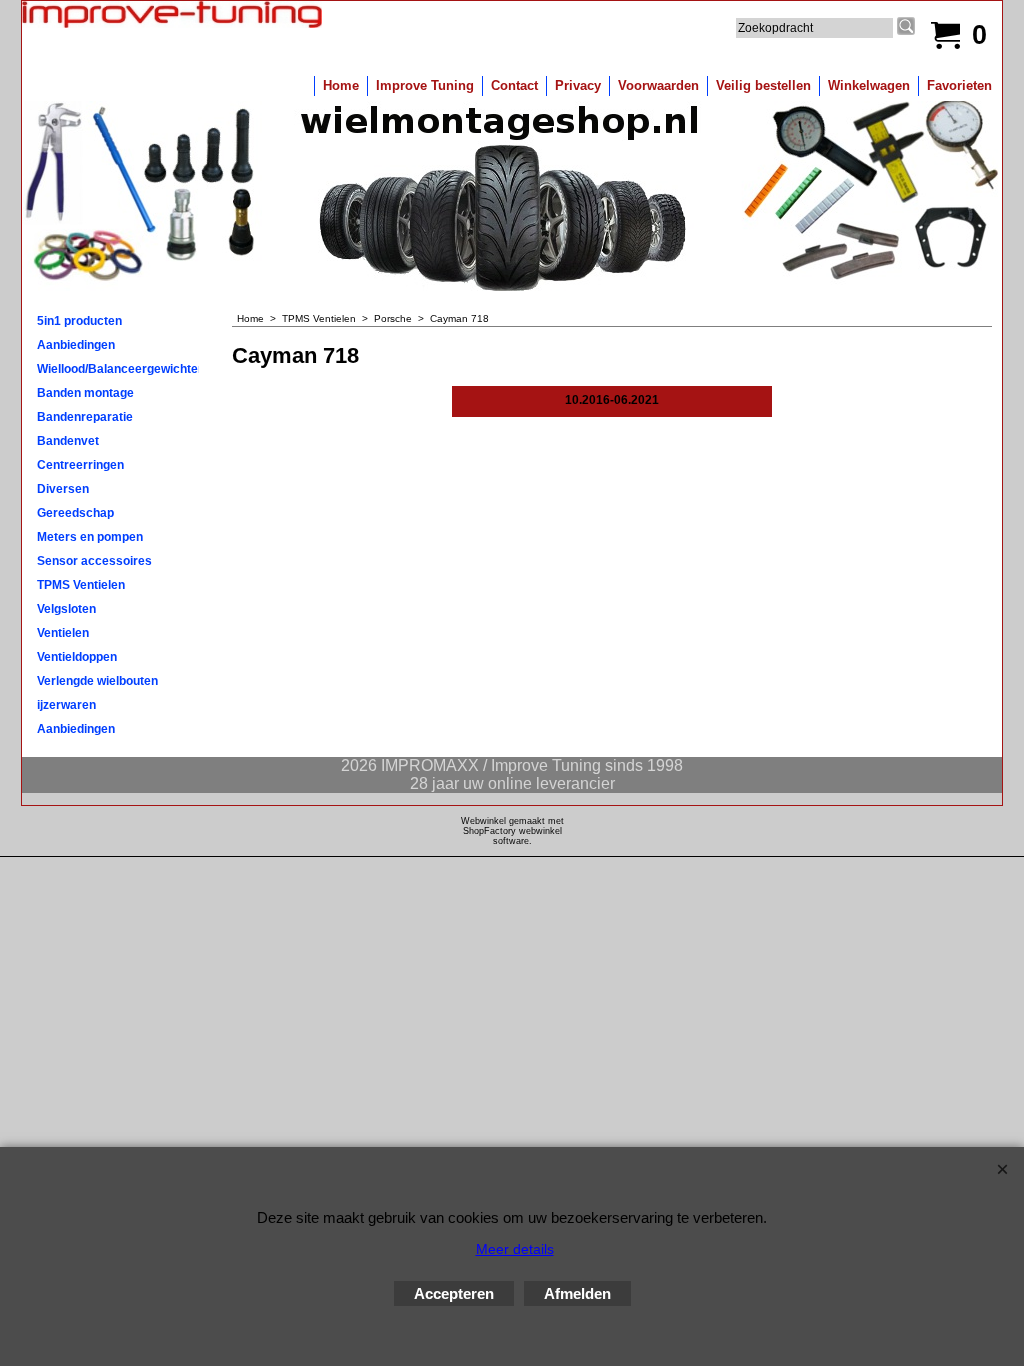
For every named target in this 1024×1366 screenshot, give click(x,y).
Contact (514, 85)
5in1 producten (79, 321)
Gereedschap (75, 513)
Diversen (63, 489)
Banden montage (85, 393)
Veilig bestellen (763, 85)
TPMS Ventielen (81, 585)
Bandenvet (68, 441)
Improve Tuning (425, 85)
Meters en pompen (90, 537)
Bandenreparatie (85, 417)
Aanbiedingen (76, 345)
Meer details (515, 1249)
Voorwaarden (658, 85)
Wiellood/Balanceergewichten (118, 369)
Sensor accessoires (94, 561)
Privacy (578, 85)
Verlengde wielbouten (97, 681)
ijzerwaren (66, 705)
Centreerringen (80, 465)
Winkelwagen (869, 85)
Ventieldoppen (77, 657)
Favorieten (959, 85)
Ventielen (63, 633)
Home (341, 85)
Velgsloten (66, 609)
